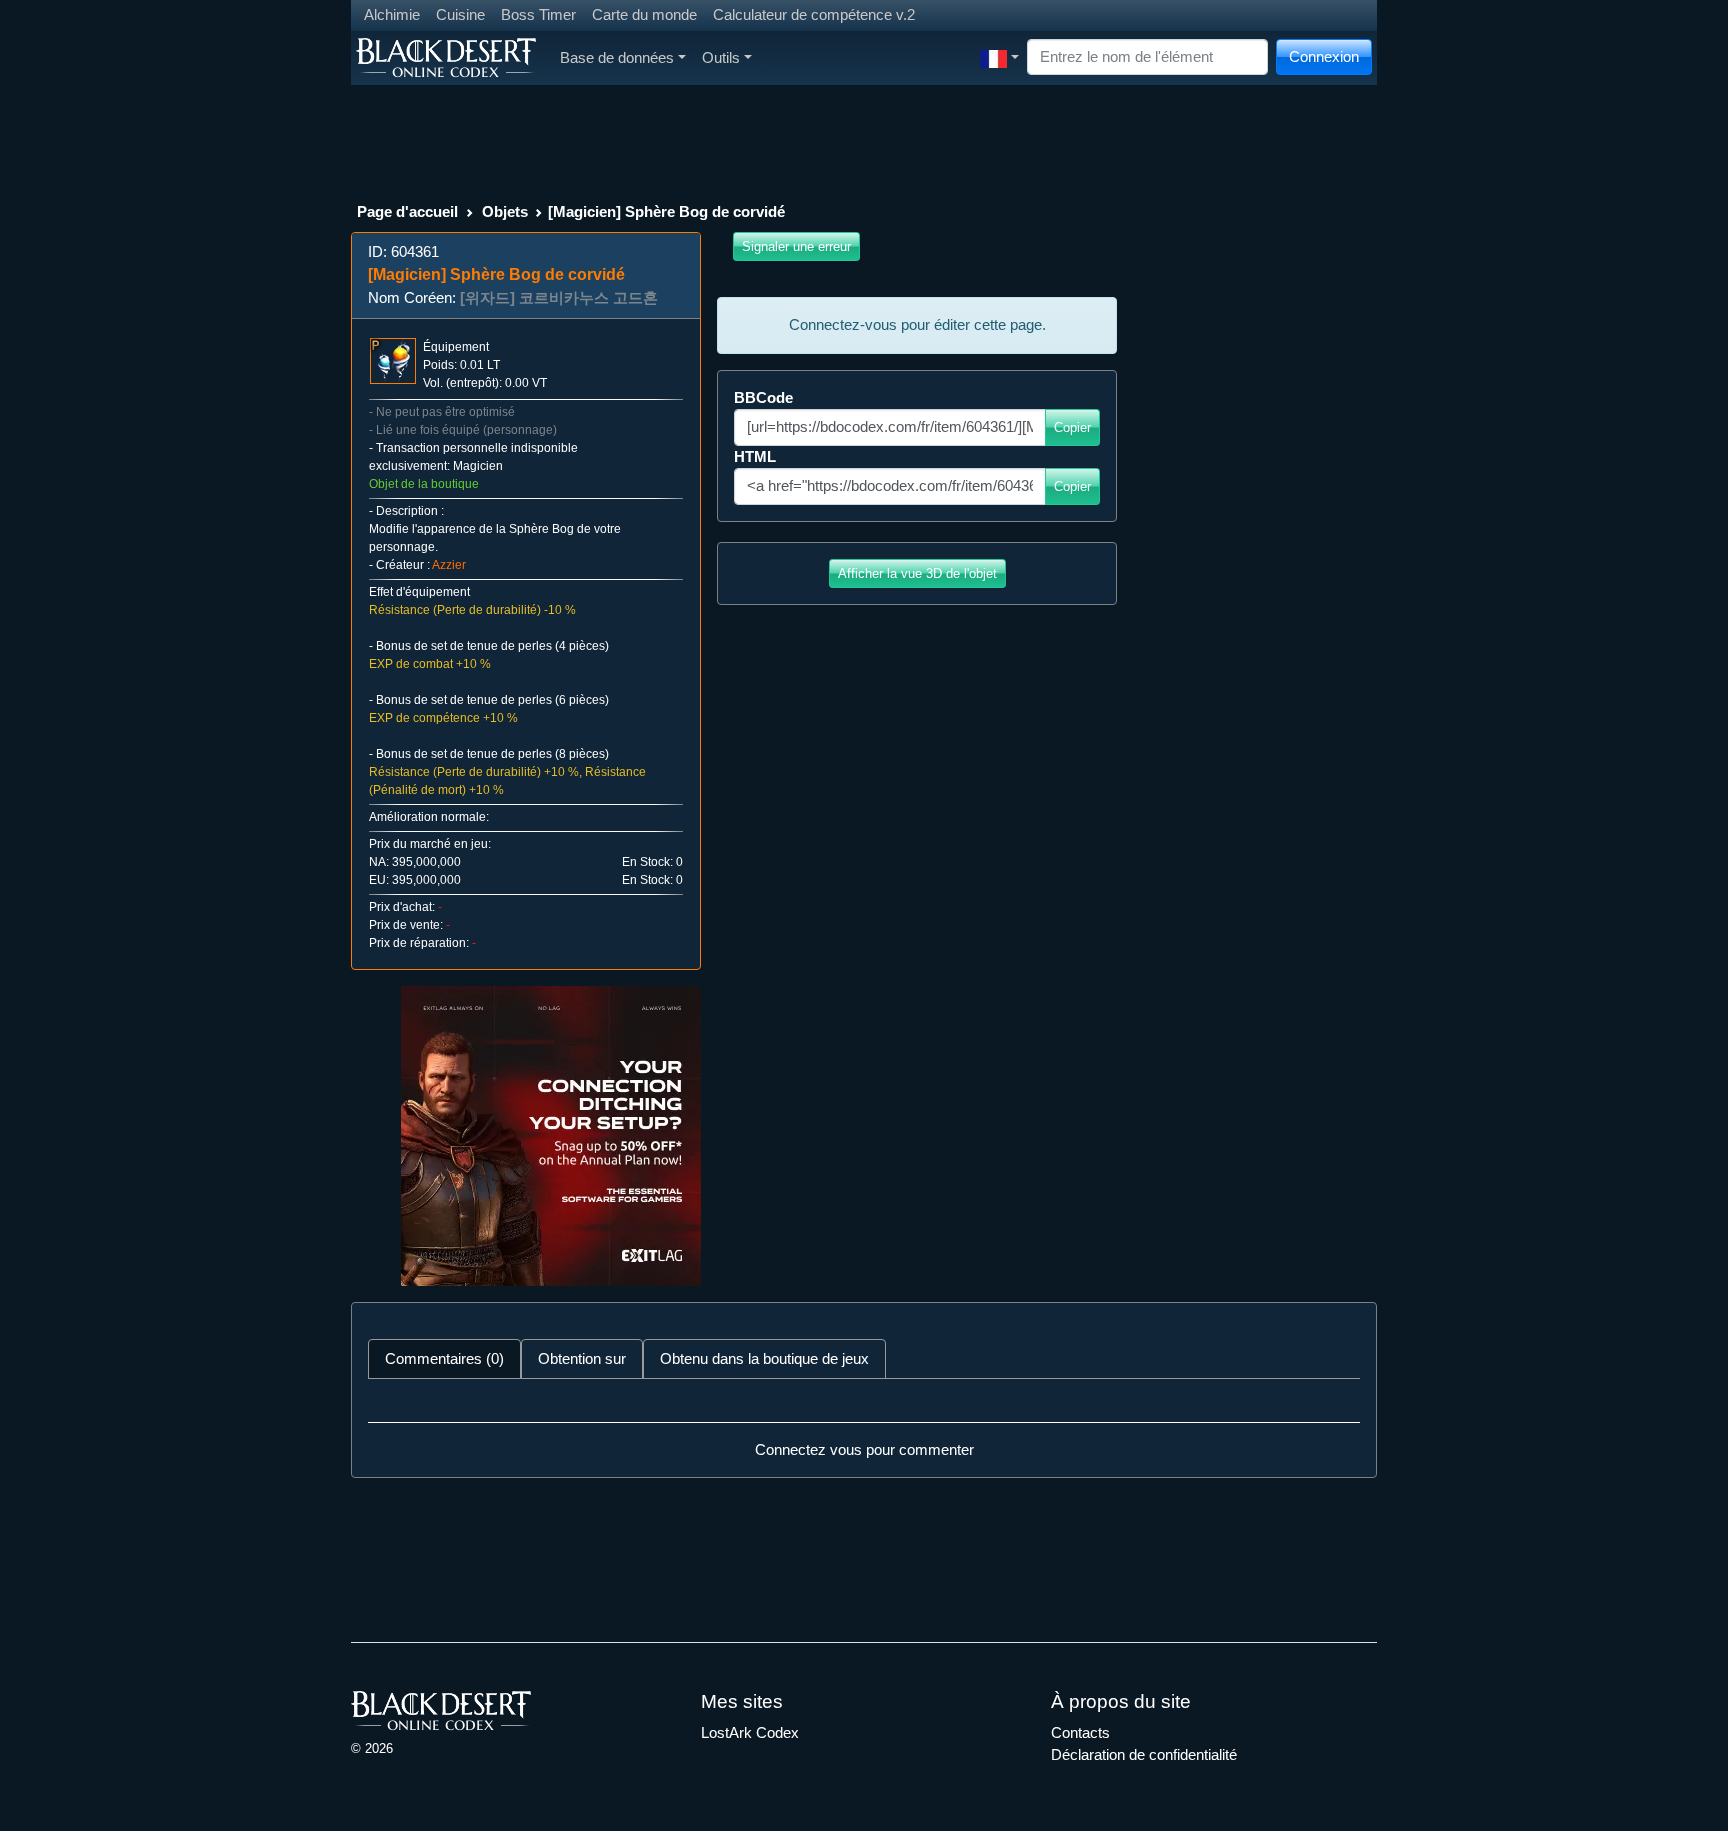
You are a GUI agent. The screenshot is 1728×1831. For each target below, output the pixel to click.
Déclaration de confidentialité (1144, 1754)
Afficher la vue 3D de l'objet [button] (917, 573)
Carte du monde (644, 14)
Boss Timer (538, 14)
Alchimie (392, 14)
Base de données (617, 57)
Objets (505, 211)
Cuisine (460, 14)
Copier (1072, 427)
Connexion (1324, 56)
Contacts (1080, 1732)
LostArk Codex (750, 1732)
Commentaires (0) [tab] (444, 1358)
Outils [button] (721, 57)
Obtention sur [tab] (582, 1358)
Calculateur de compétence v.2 (814, 14)
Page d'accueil (407, 211)
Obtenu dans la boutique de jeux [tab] (764, 1358)
